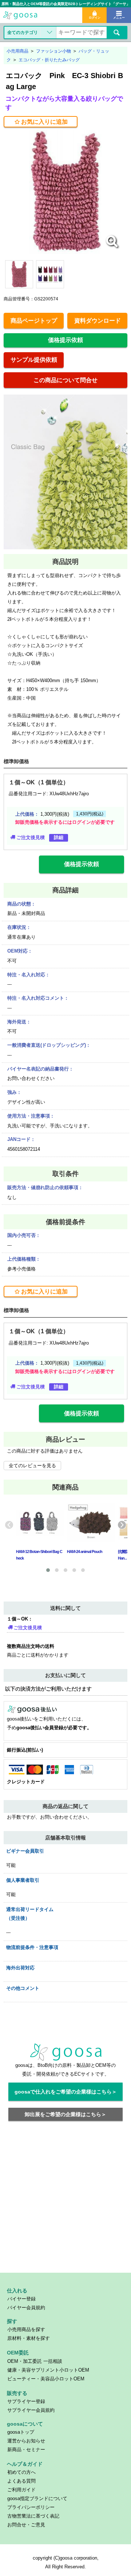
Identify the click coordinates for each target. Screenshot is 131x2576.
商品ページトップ (34, 321)
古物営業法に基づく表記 (33, 2516)
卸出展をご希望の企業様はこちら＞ (65, 2114)
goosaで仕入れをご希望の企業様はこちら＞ (66, 2092)
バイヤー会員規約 (26, 2308)
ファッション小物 (53, 51)
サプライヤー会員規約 (31, 2410)
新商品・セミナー (26, 2450)
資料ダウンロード (98, 321)
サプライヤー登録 (26, 2401)
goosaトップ (21, 2432)
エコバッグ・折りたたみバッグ (49, 60)
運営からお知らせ (26, 2441)
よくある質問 (21, 2481)
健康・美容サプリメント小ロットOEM (48, 2370)
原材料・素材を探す (29, 2338)
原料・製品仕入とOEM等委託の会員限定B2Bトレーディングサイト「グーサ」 (65, 4)
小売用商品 (17, 51)
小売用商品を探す (26, 2329)
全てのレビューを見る (32, 1466)
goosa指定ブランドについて (37, 2498)
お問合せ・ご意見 (26, 2525)
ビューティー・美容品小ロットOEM (46, 2379)
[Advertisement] (65, 2201)
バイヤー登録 (21, 2299)
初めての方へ (21, 2472)
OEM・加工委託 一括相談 (35, 2361)
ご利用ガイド (21, 2490)
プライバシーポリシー (31, 2507)
